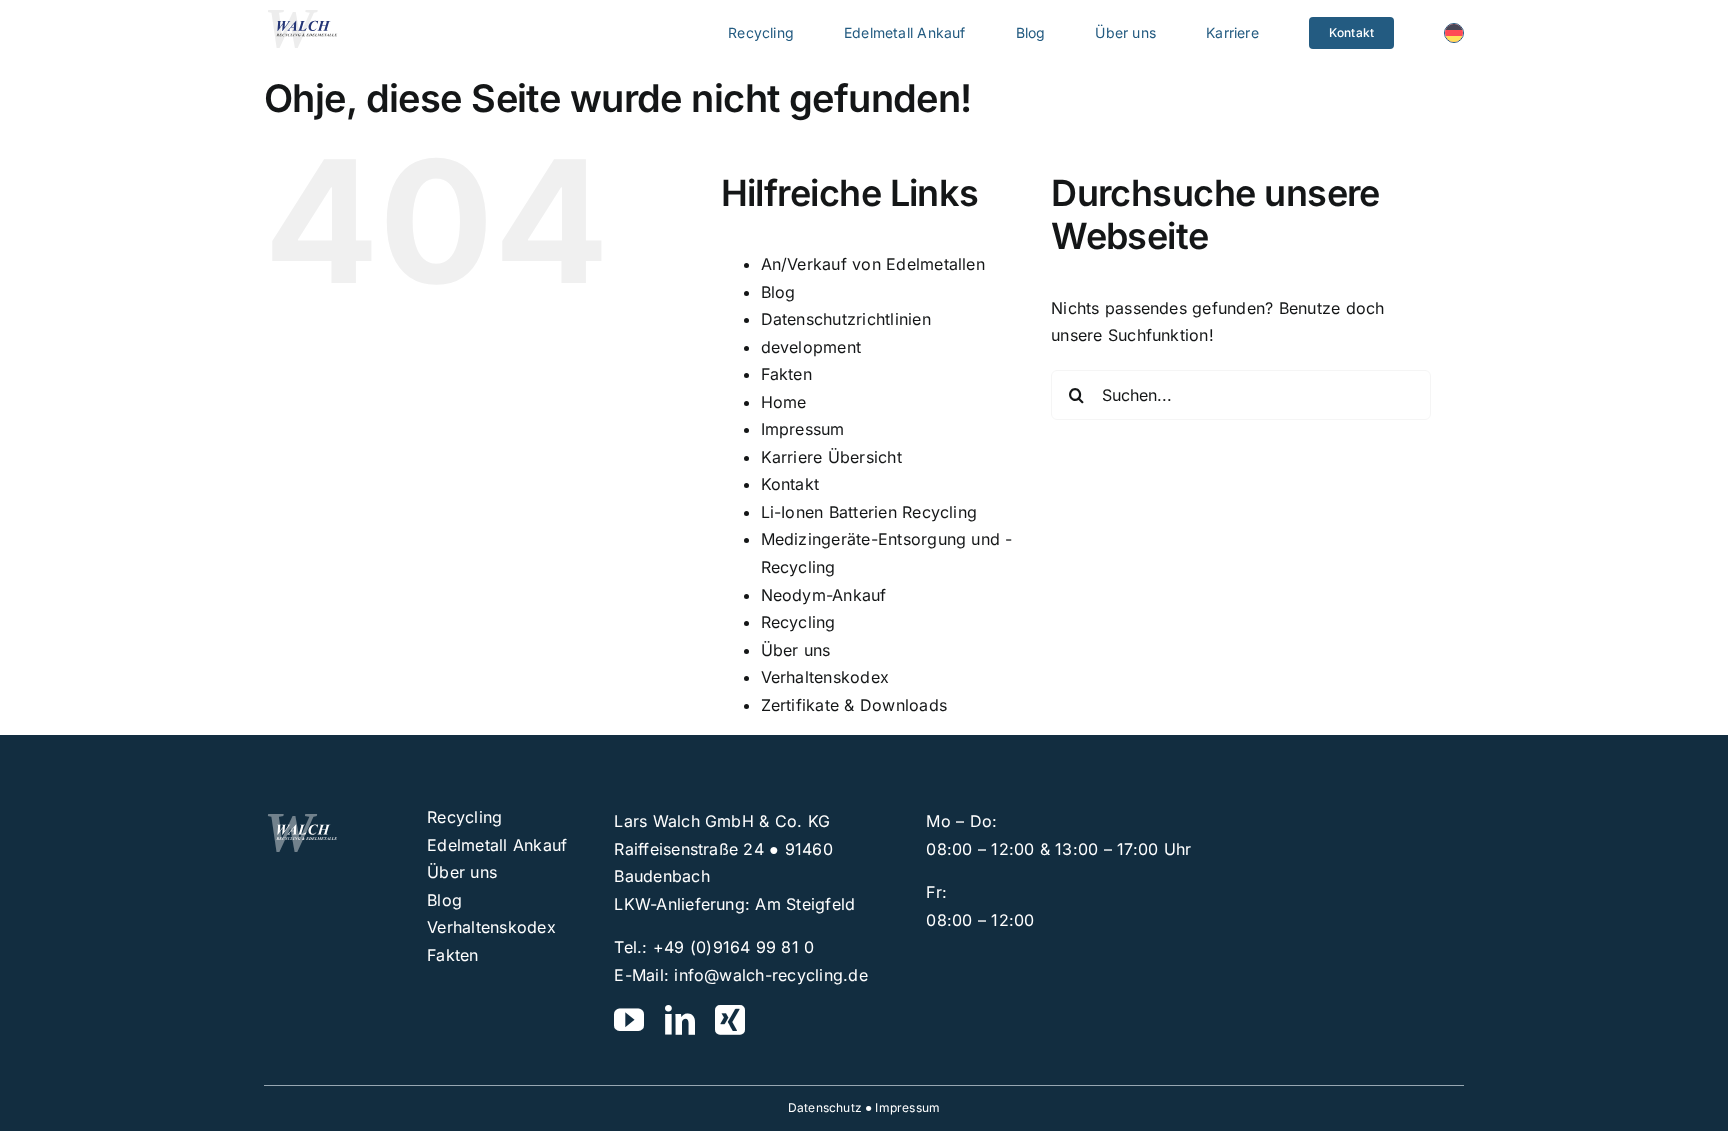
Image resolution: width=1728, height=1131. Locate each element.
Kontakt (790, 484)
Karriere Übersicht (831, 457)
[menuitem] (1454, 33)
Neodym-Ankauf (824, 595)
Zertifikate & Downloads (854, 705)
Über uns (796, 650)
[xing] (730, 1020)
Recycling (798, 622)
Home (784, 402)
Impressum (803, 429)
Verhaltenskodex (825, 677)
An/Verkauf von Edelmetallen (873, 264)
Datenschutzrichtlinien (846, 319)
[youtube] (629, 1020)
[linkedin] (680, 1020)
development (811, 347)
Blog (778, 292)
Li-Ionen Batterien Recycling (869, 512)
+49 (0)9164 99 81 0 (734, 947)
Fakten (786, 374)
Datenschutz (825, 1107)
